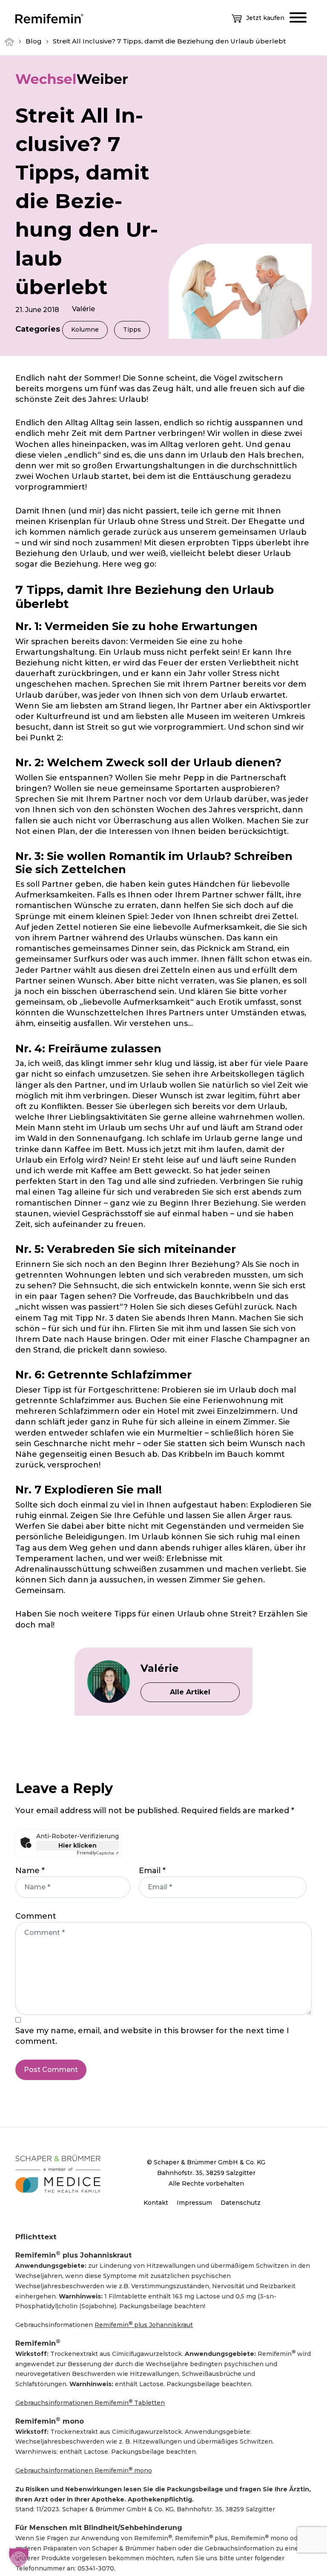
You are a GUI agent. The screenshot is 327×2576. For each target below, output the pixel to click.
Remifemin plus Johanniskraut (144, 2325)
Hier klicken (77, 1845)
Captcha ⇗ (98, 1853)
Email (152, 1871)
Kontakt (156, 2203)
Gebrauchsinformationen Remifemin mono (84, 2470)
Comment (36, 1916)
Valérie (83, 309)
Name (30, 1871)
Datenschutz (241, 2203)
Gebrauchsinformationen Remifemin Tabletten (90, 2403)
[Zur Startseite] (49, 18)
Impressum (194, 2203)
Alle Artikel (190, 1692)
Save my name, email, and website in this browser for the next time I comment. (152, 2036)
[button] (19, 2557)
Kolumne (85, 330)
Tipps (132, 330)
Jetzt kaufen (265, 18)
